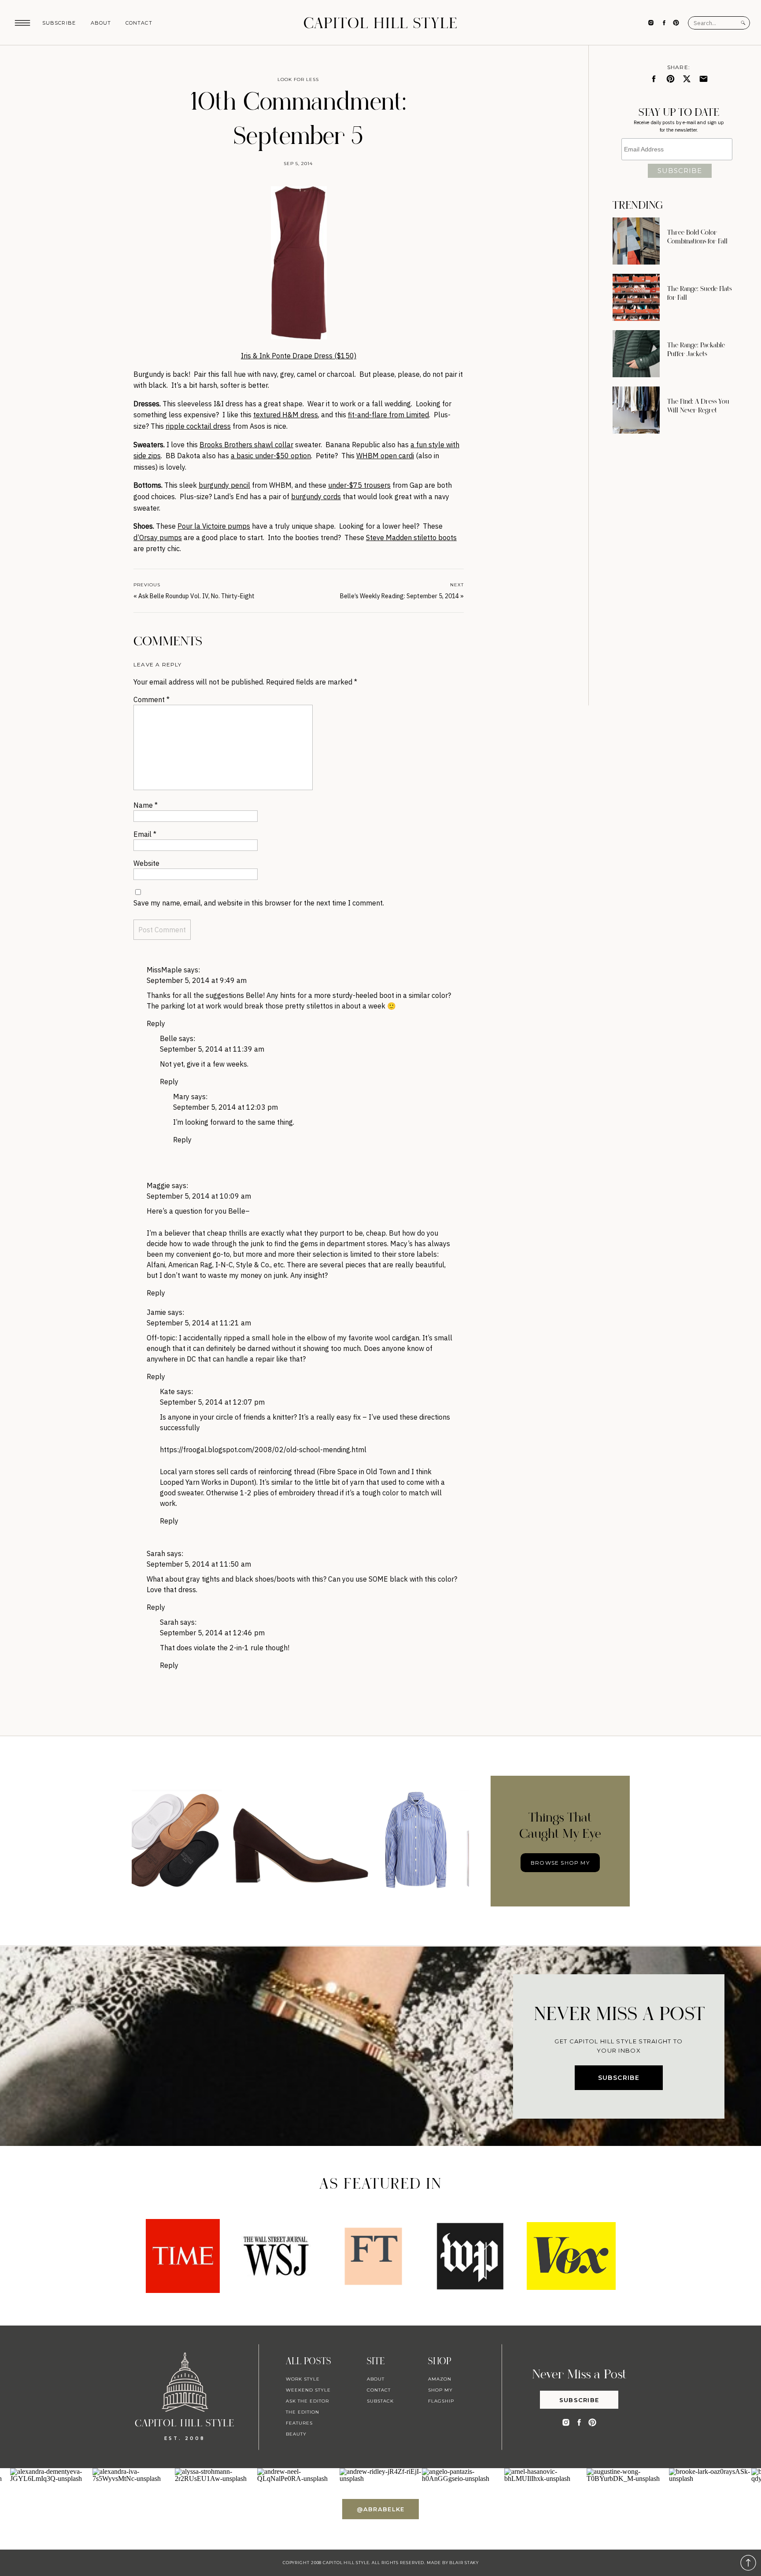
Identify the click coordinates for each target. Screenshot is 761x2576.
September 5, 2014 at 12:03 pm (225, 1107)
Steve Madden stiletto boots (411, 537)
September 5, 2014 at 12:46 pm (212, 1633)
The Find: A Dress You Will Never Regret (698, 406)
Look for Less (298, 79)
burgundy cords (316, 497)
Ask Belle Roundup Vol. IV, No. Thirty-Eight (196, 596)
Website (146, 863)
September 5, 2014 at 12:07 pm (212, 1402)
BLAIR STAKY (463, 2563)
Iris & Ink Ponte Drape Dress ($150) (299, 356)
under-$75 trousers (359, 485)
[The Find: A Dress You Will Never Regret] (636, 410)
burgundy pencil (224, 485)
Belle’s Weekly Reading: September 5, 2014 (399, 596)
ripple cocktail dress (198, 426)
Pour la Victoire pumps (214, 526)
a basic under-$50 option (271, 456)
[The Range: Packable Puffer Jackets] (636, 354)
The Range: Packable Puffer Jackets (696, 350)
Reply (156, 1023)
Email (145, 834)
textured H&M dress (286, 415)
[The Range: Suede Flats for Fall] (636, 297)
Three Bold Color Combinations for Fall (697, 237)
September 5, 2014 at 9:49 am (197, 980)
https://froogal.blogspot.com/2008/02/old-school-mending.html (263, 1450)
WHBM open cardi (385, 456)
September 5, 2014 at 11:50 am (199, 1564)
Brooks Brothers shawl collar (246, 445)
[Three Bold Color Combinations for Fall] (636, 241)
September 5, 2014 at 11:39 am (212, 1049)
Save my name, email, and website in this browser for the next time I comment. (259, 903)
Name (146, 805)
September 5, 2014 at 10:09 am (199, 1196)
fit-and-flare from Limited (388, 415)
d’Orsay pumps (158, 537)
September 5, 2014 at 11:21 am (199, 1323)
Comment (151, 699)
